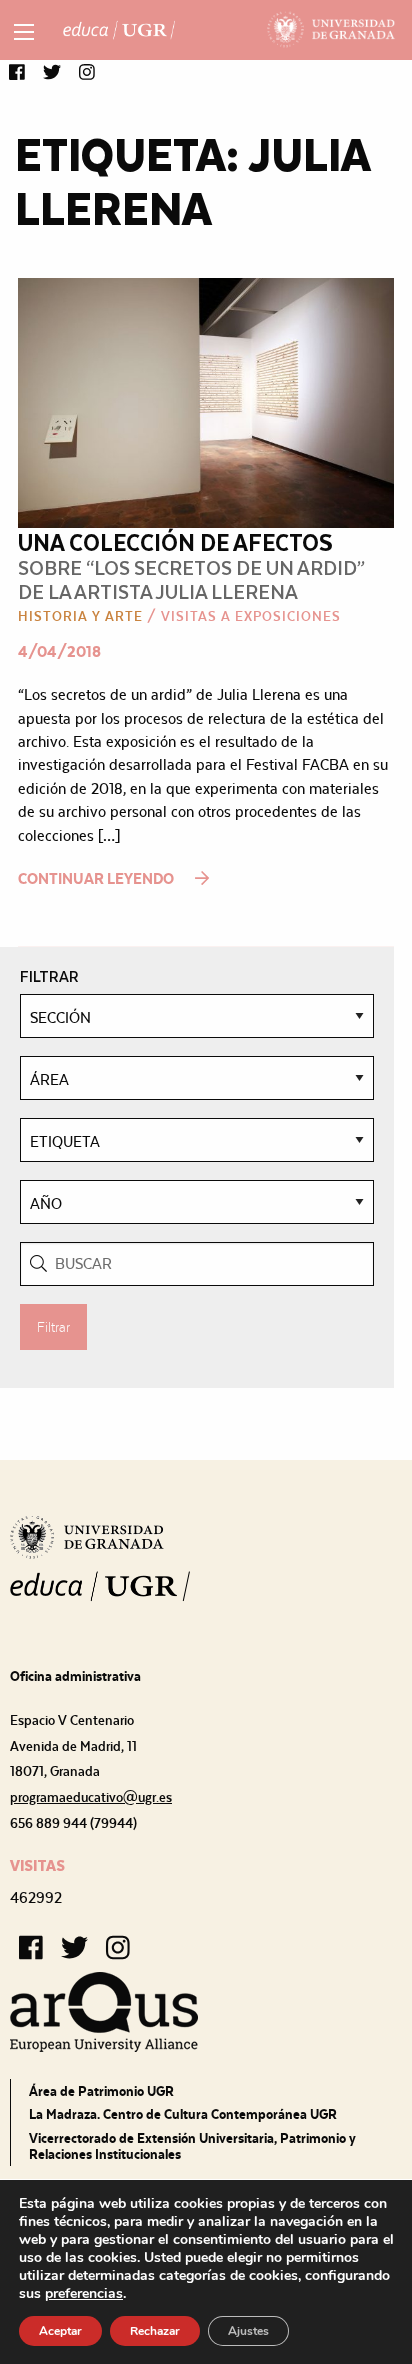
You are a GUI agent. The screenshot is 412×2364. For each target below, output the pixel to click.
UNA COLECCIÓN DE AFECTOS (175, 541)
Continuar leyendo (97, 878)
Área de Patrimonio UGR (101, 2091)
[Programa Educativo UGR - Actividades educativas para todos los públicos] (119, 30)
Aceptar (60, 2331)
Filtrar (53, 1327)
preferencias (84, 2294)
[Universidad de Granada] (331, 30)
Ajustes (248, 2331)
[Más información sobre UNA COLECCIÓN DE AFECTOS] (206, 401)
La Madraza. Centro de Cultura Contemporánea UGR (183, 2114)
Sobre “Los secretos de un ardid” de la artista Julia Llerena (191, 578)
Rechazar (155, 2331)
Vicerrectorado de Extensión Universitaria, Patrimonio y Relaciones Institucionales (192, 2146)
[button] (17, 73)
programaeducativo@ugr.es (91, 1797)
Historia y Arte (80, 616)
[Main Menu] (24, 32)
